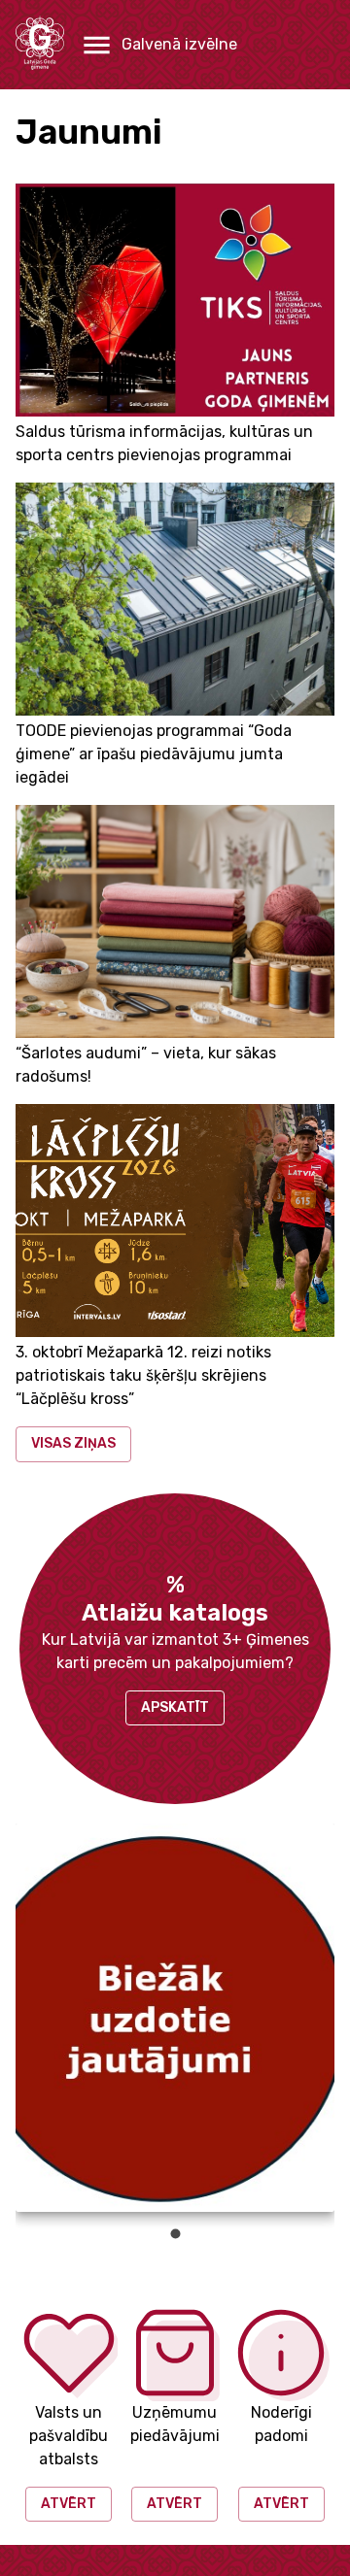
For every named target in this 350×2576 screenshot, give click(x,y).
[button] (158, 45)
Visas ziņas (73, 1443)
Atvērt (69, 2504)
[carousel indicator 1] (175, 2234)
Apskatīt (175, 1707)
